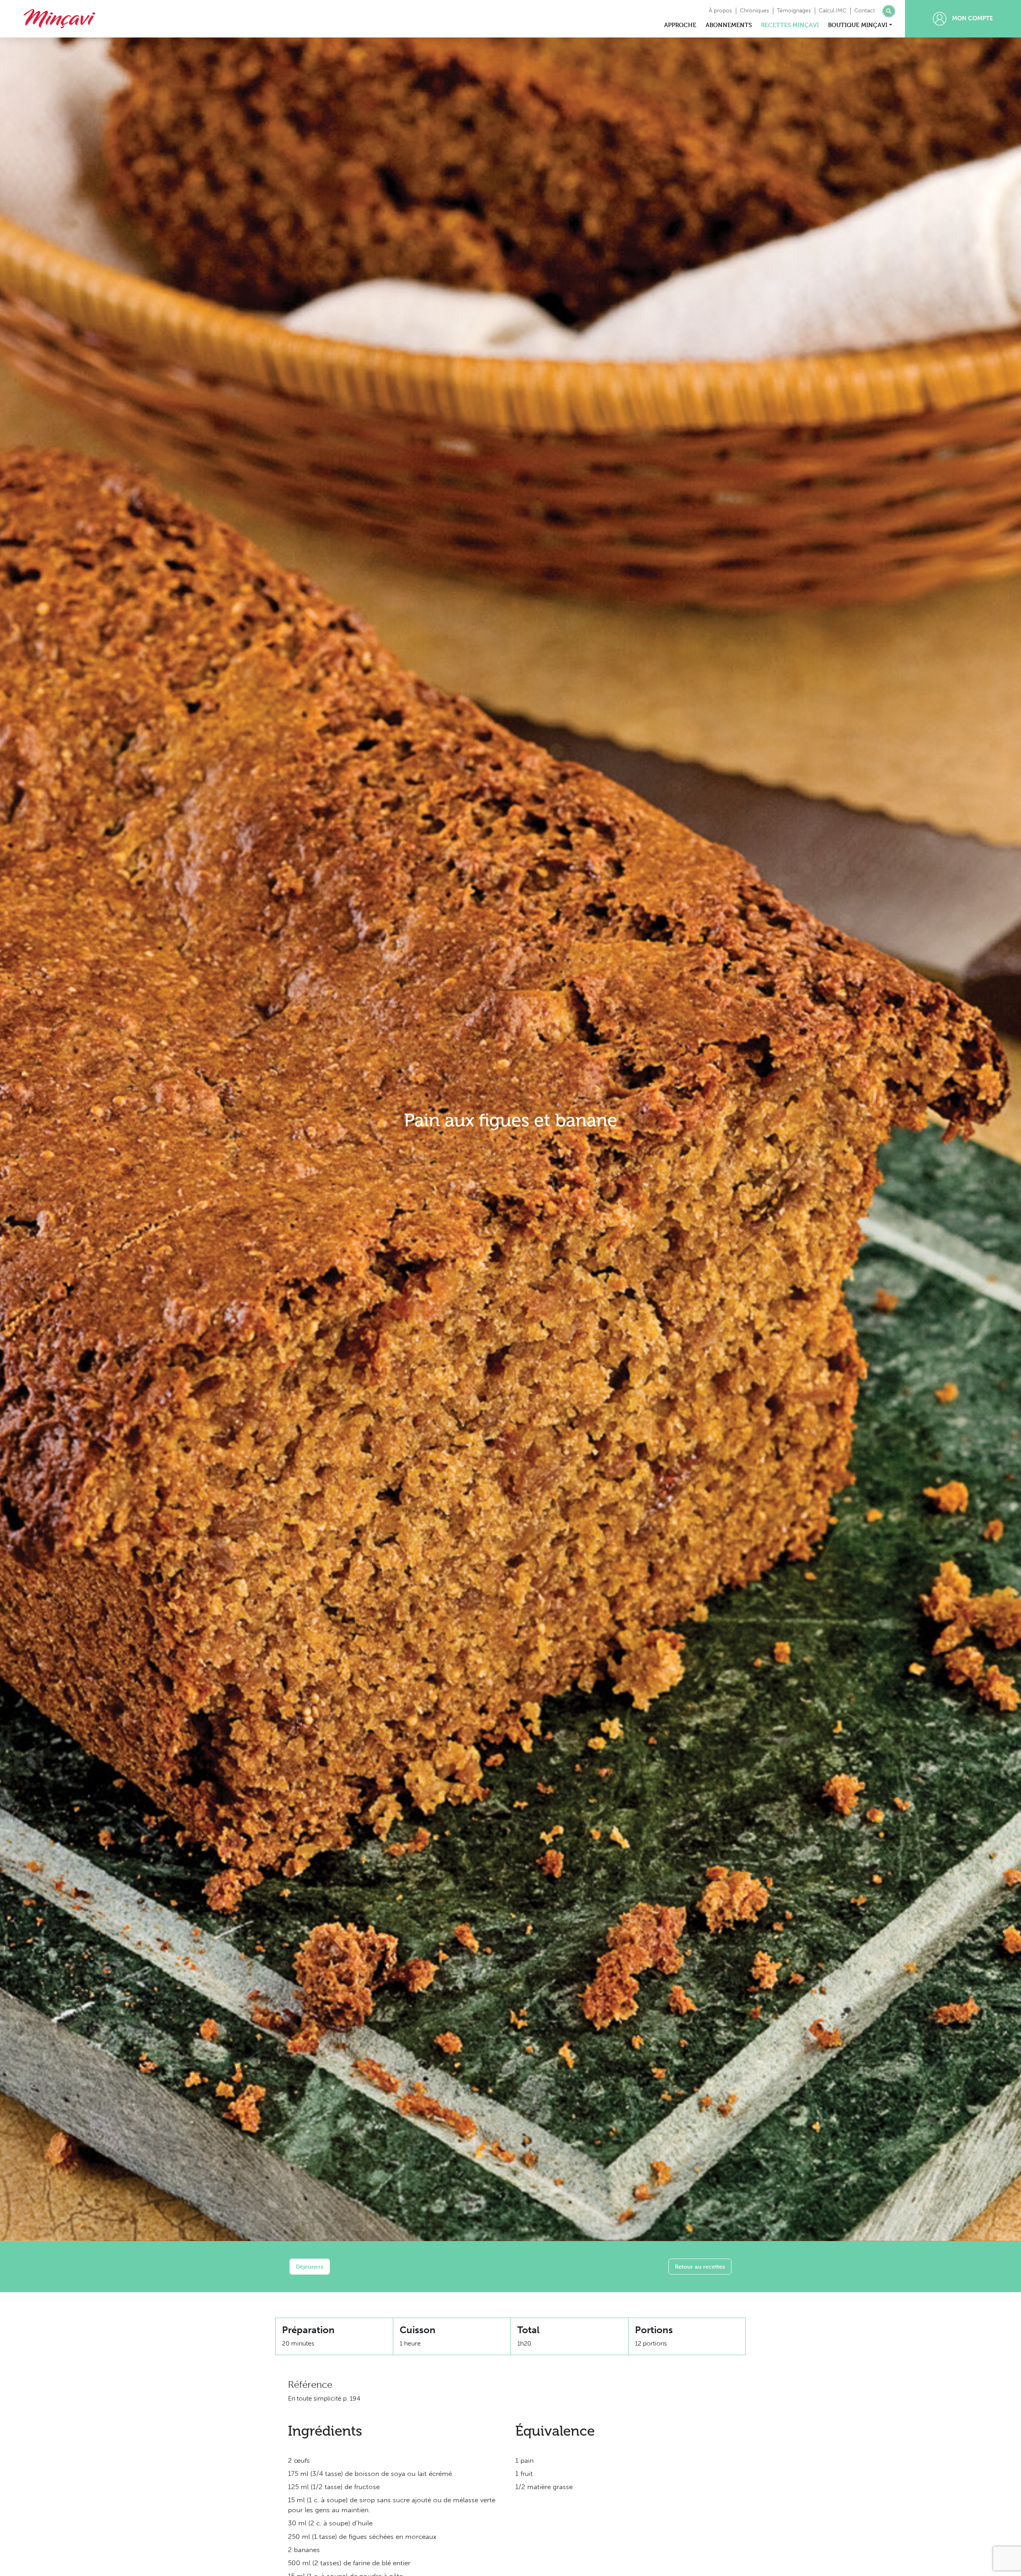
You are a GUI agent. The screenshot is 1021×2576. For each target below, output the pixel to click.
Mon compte (972, 18)
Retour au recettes (700, 2266)
